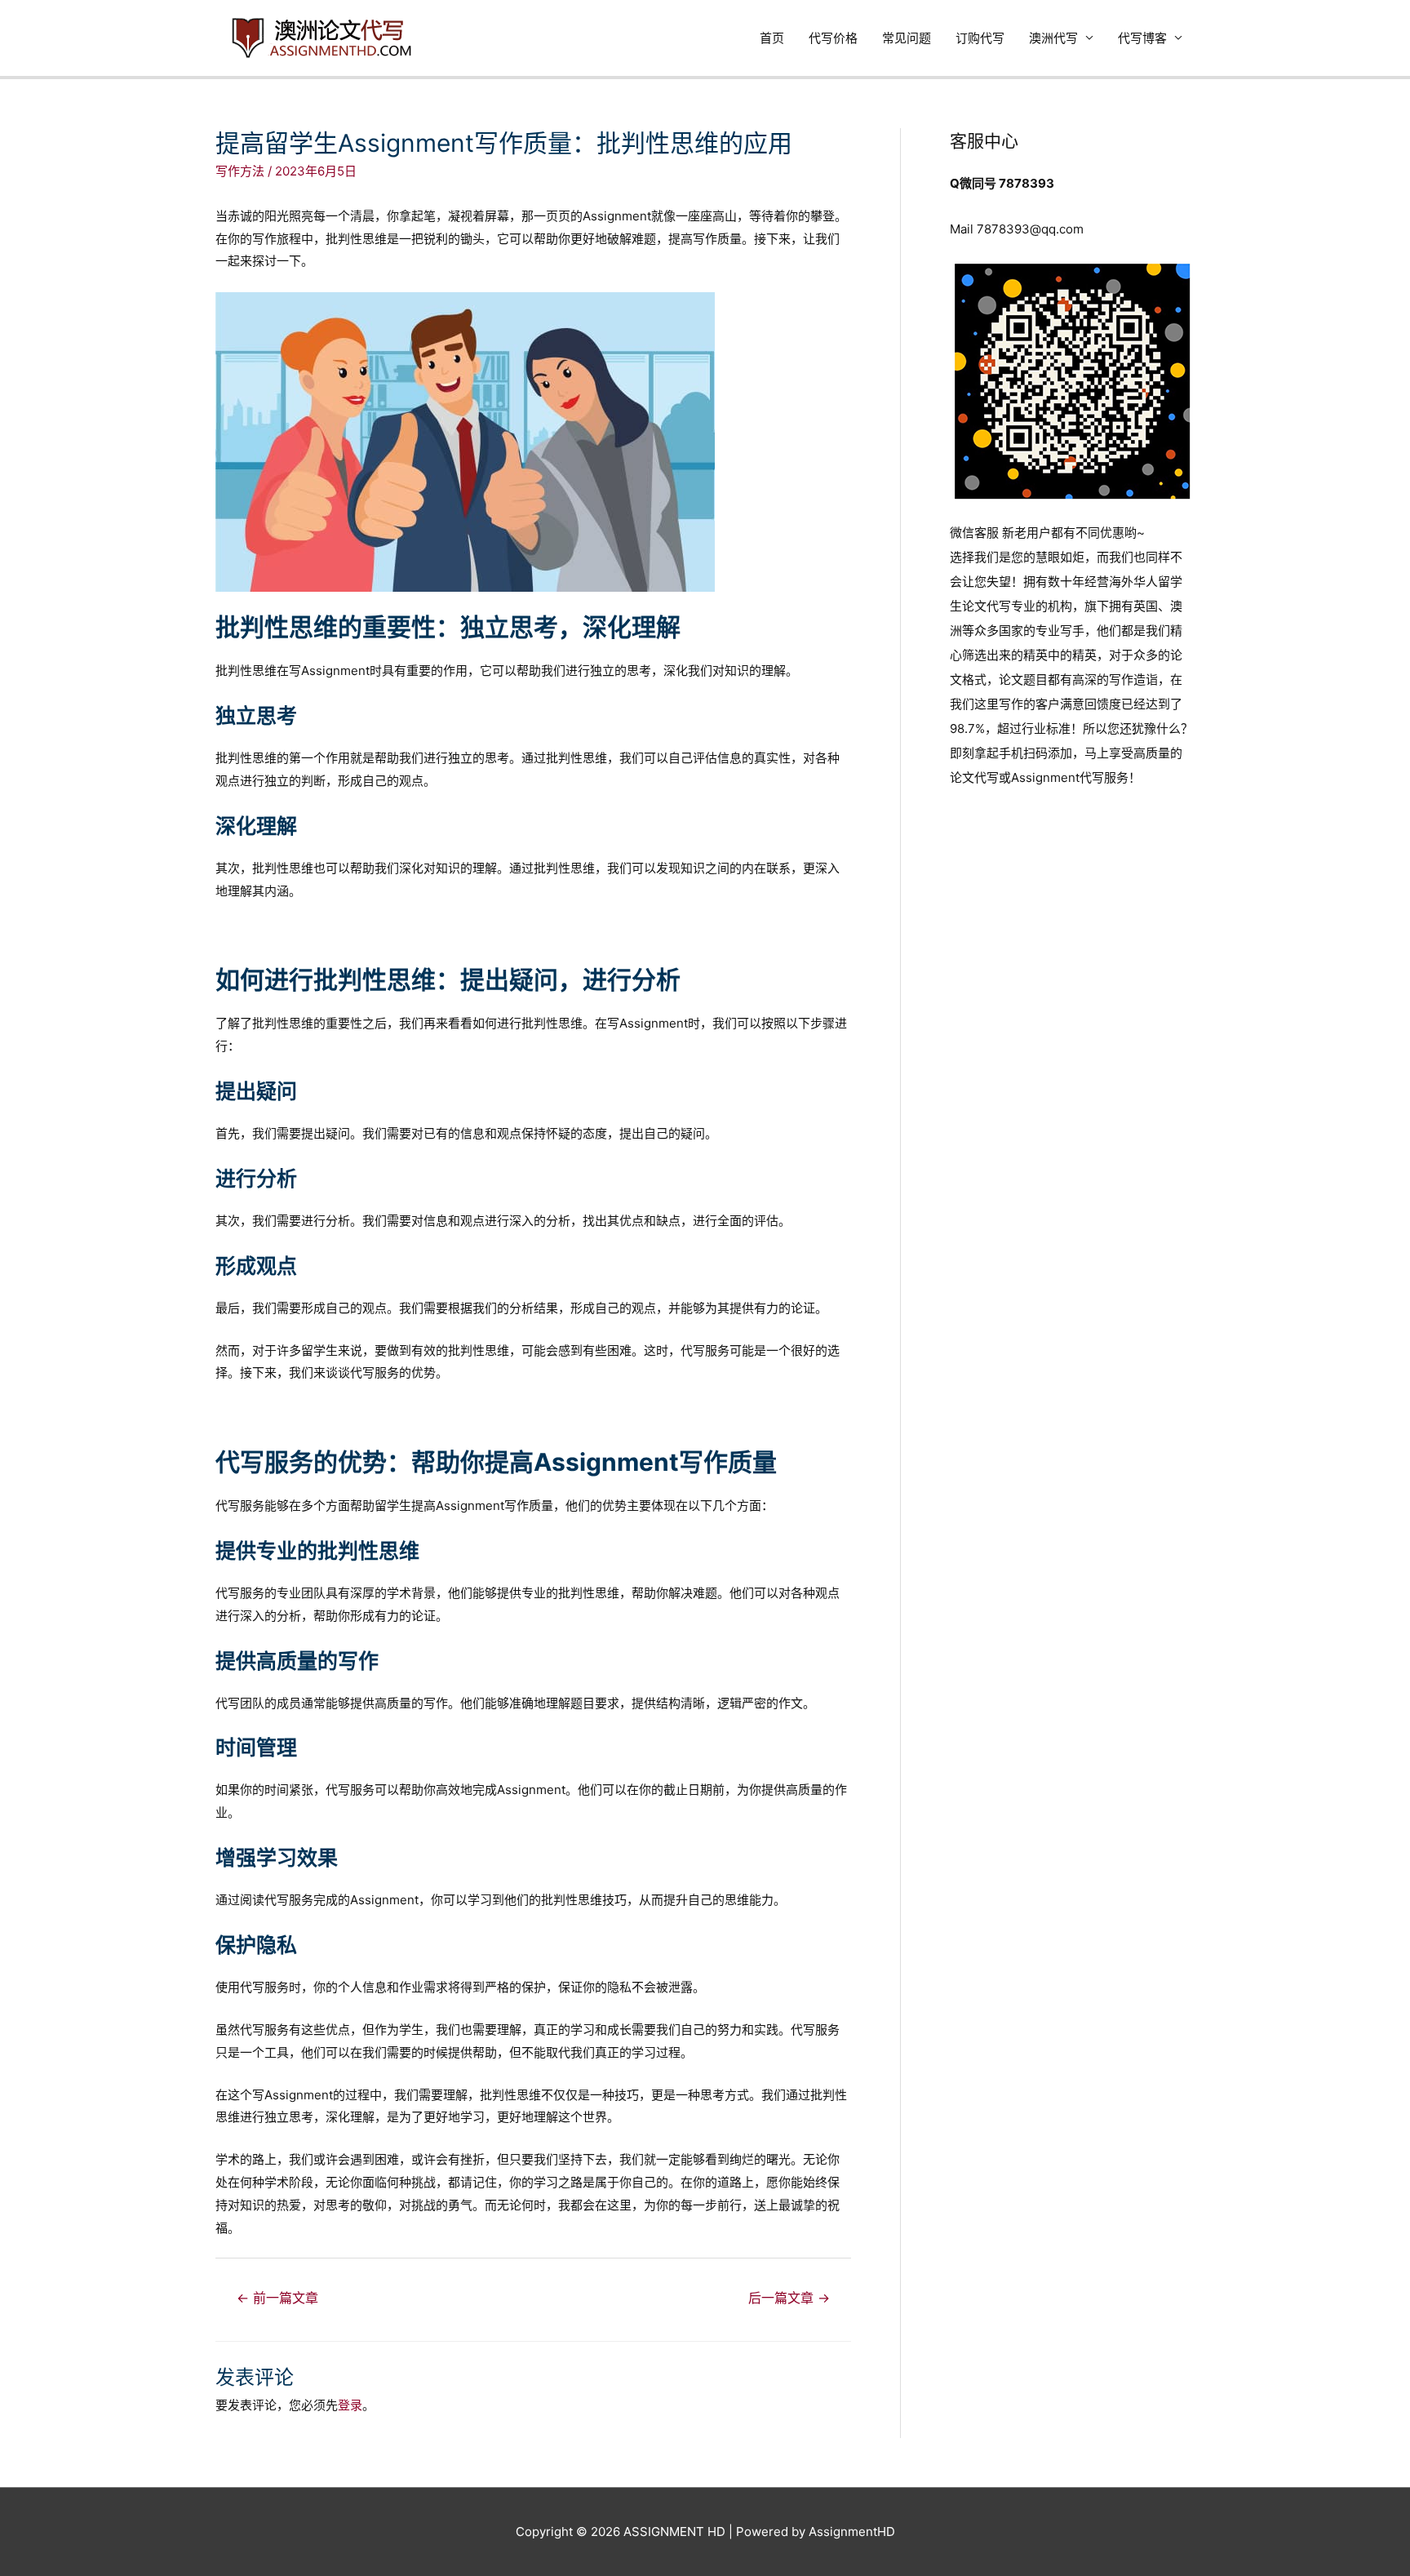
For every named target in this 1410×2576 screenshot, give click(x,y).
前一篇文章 (277, 2298)
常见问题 (907, 38)
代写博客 (1142, 38)
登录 (350, 2405)
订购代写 (980, 38)
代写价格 (833, 38)
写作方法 (240, 171)
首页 (772, 38)
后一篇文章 (789, 2298)
